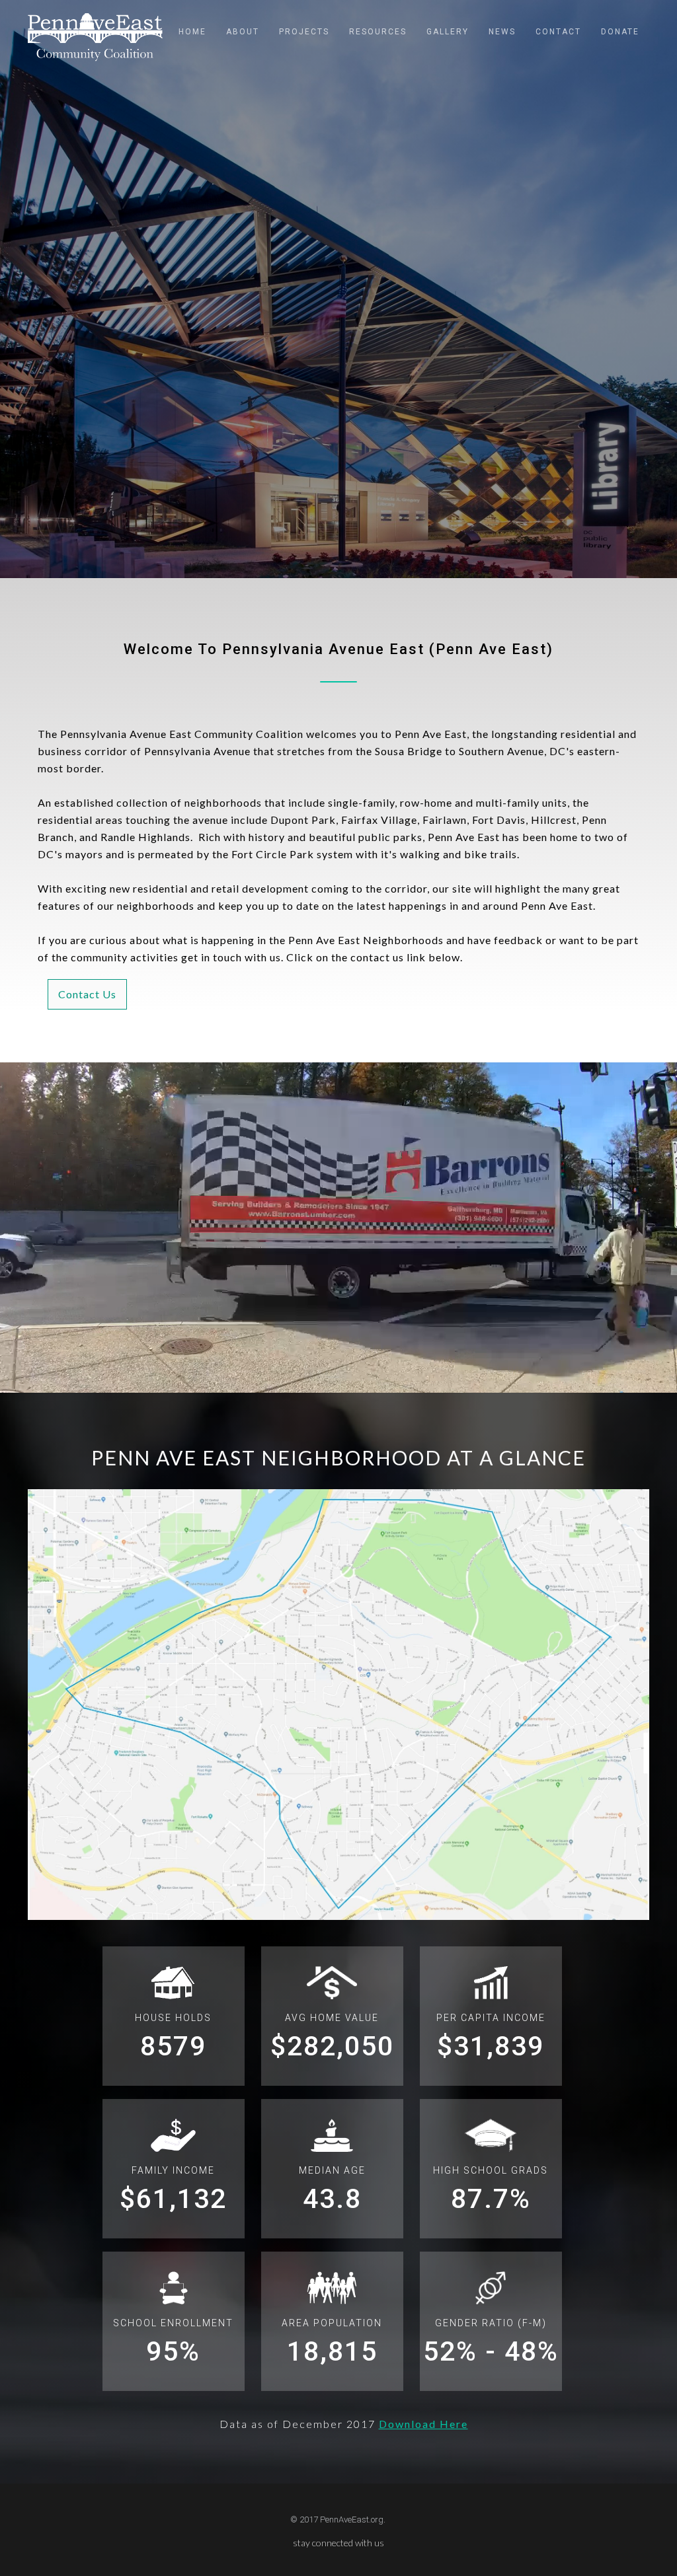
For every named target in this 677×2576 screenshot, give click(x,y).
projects (304, 32)
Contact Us (87, 994)
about (243, 32)
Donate (620, 32)
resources (378, 32)
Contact (558, 32)
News (502, 32)
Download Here (423, 2424)
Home (192, 32)
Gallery (448, 32)
